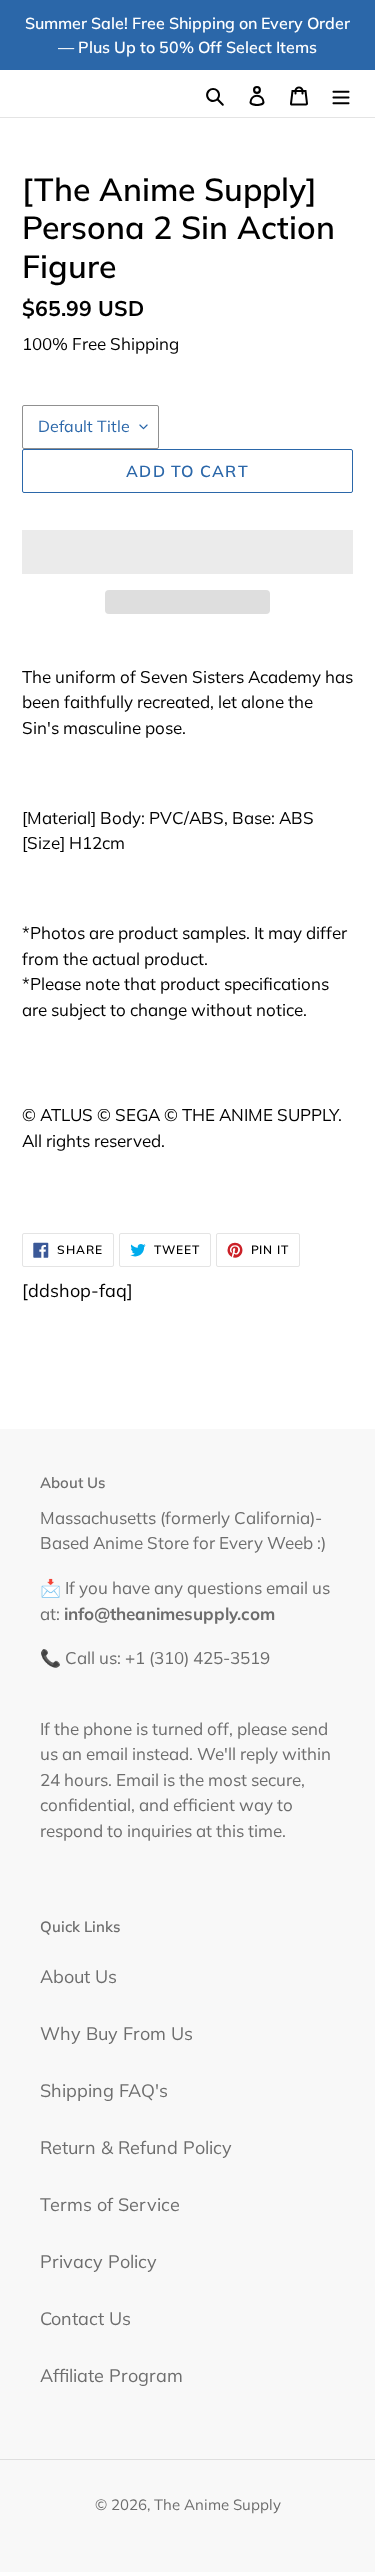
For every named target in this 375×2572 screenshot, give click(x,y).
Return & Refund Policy (136, 2147)
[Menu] (341, 93)
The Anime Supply (217, 2504)
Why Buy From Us (116, 2033)
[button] (187, 552)
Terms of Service (110, 2204)
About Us (78, 1976)
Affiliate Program (111, 2375)
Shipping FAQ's (104, 2090)
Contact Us (85, 2318)
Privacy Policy (98, 2261)
